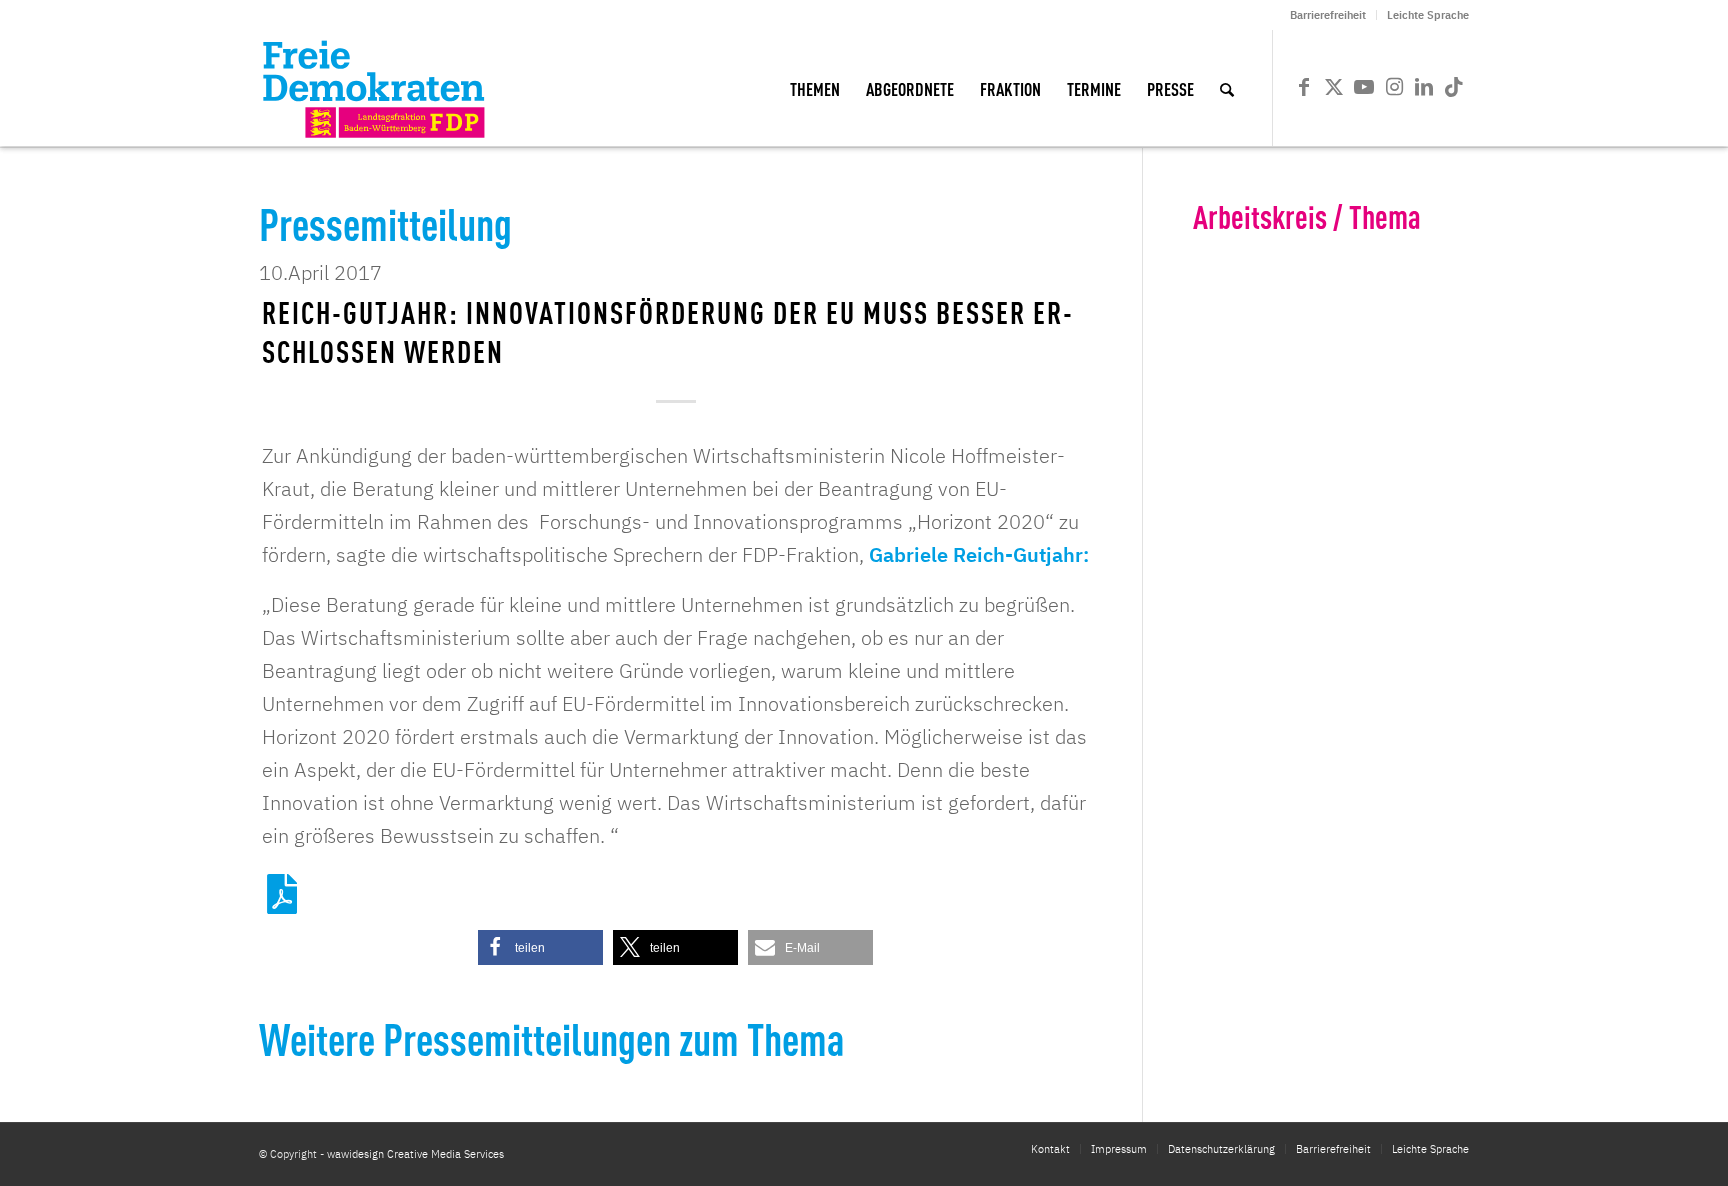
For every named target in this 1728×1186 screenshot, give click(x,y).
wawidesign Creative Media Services (415, 1154)
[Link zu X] (1334, 87)
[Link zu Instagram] (1394, 87)
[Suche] (1227, 88)
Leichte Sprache (1428, 15)
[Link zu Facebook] (1304, 87)
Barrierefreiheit (1328, 15)
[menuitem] (1328, 15)
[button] (540, 947)
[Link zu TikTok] (1454, 87)
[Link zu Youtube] (1364, 87)
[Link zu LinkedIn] (1424, 87)
